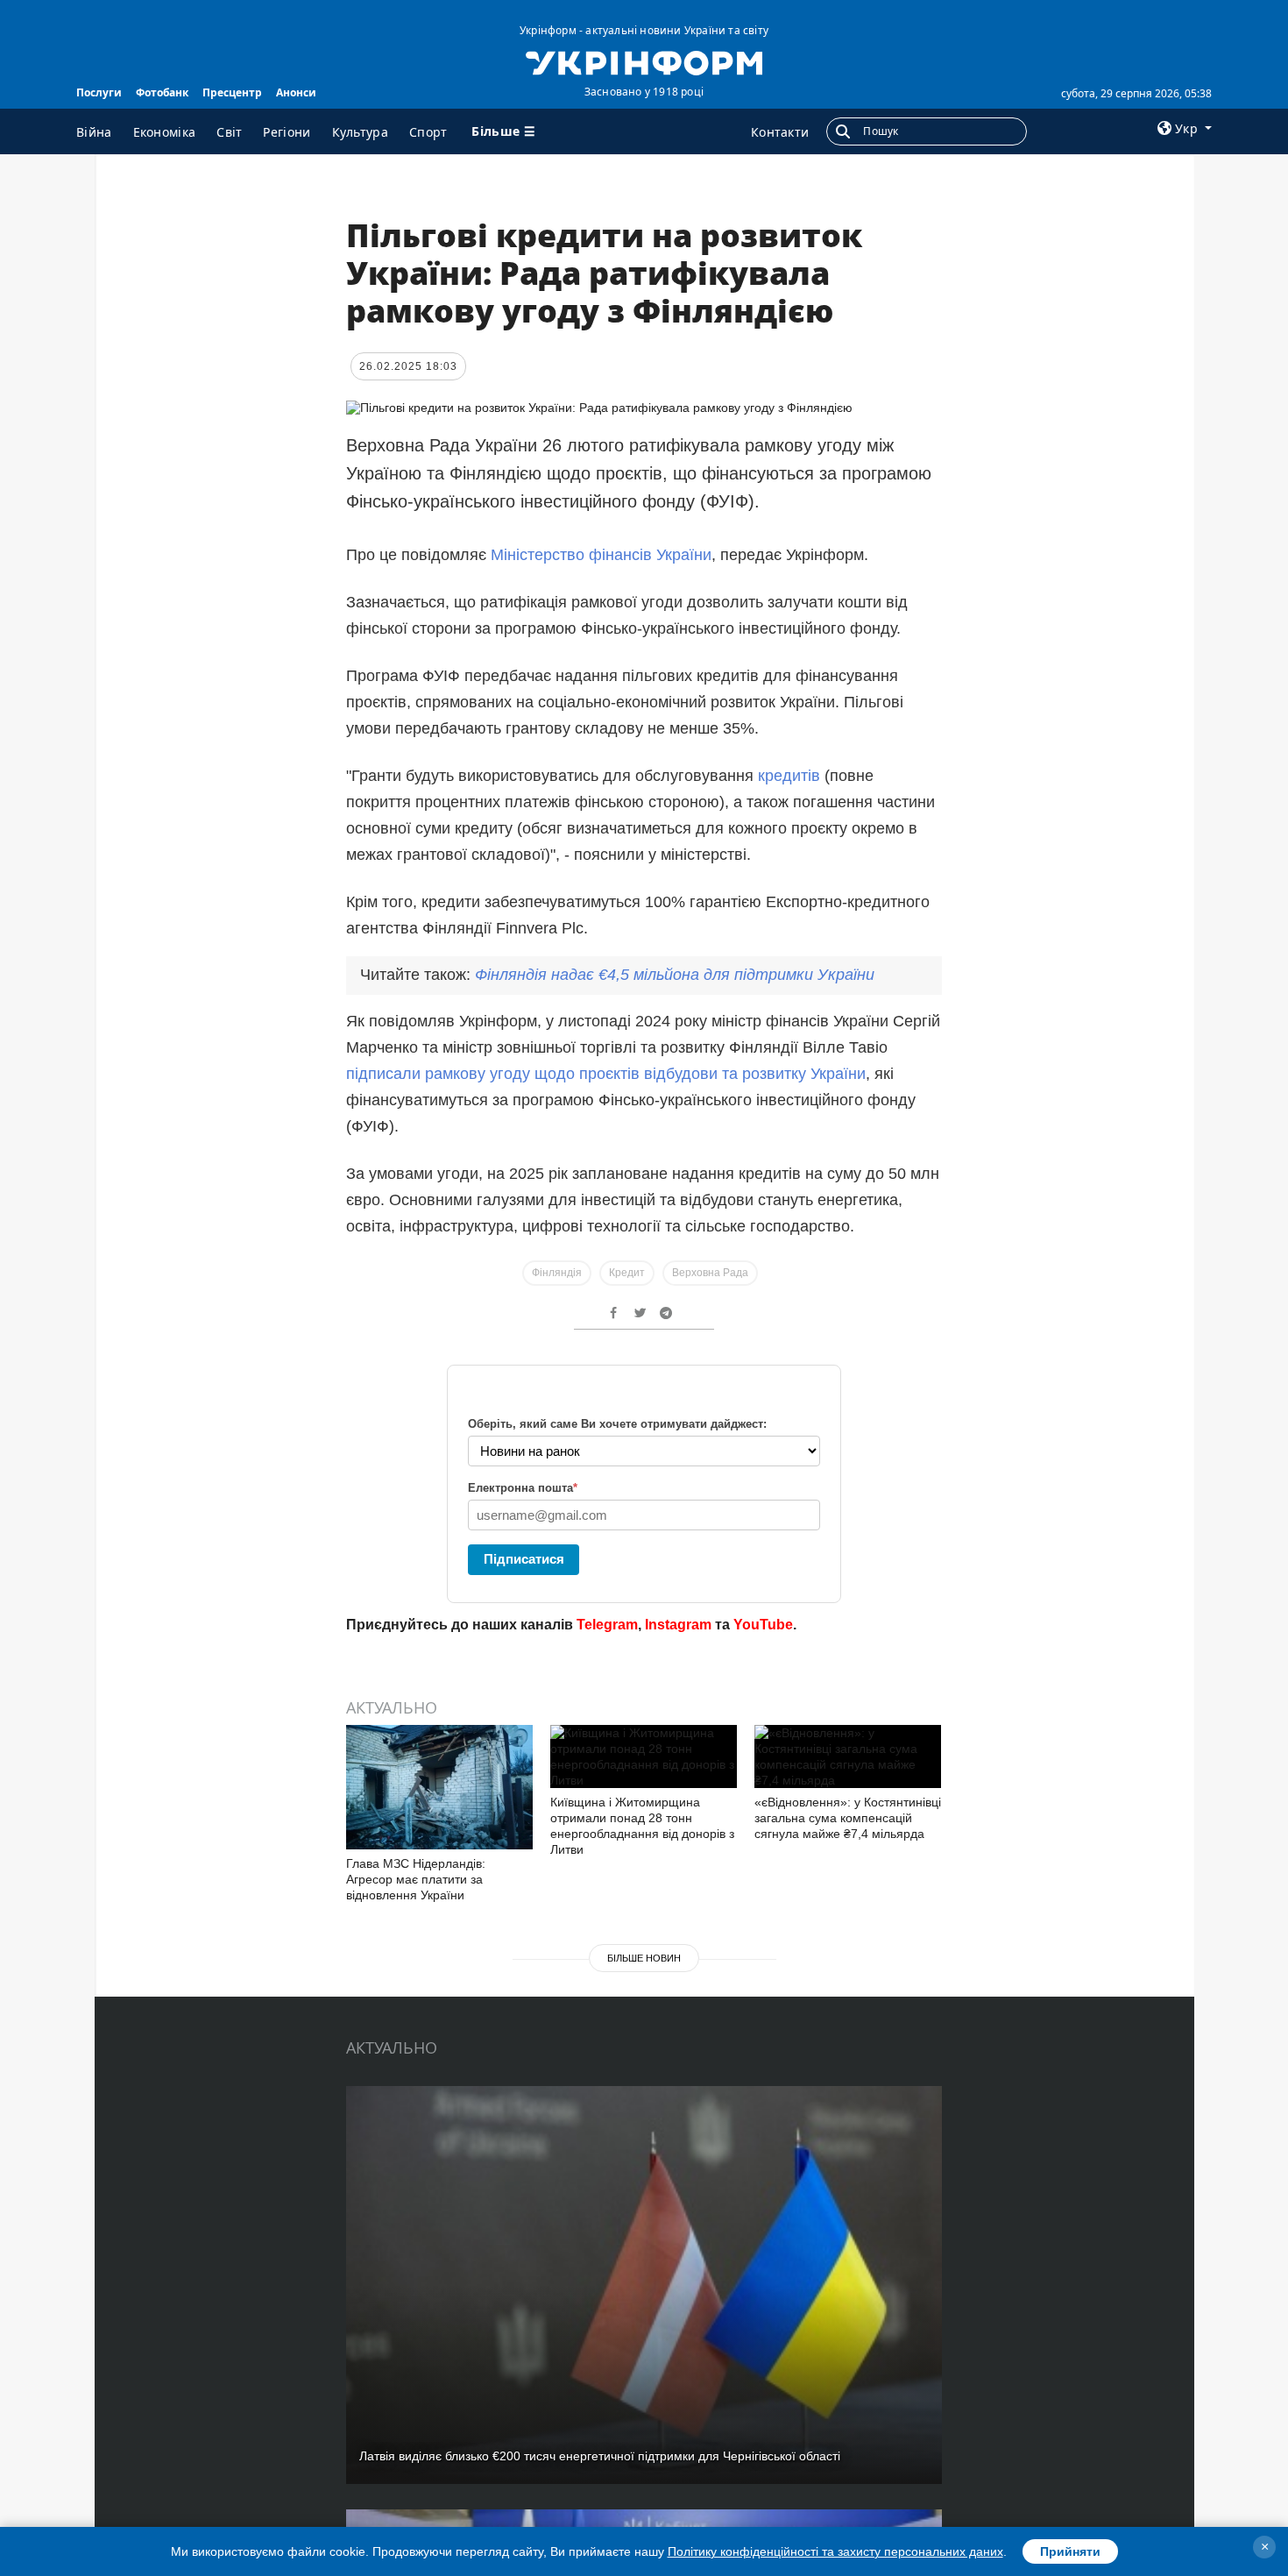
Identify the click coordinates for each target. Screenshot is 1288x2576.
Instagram (678, 1625)
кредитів (791, 776)
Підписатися (524, 1559)
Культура (360, 132)
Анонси (296, 92)
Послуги (99, 92)
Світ (229, 132)
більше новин (644, 1958)
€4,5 (675, 975)
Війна (94, 132)
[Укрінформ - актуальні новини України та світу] (644, 61)
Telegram (607, 1625)
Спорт (428, 132)
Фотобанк (162, 92)
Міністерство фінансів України (601, 555)
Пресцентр (232, 92)
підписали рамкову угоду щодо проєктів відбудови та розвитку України (606, 1074)
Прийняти (1070, 2551)
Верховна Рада (710, 1273)
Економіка (165, 132)
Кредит (627, 1273)
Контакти (780, 132)
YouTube (763, 1625)
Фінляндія (557, 1273)
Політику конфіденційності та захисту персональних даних (835, 2551)
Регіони (287, 132)
